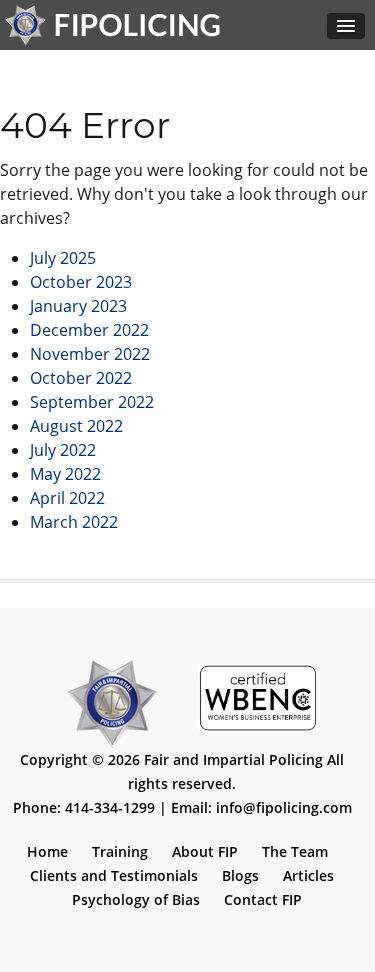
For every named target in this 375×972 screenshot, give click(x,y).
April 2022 (67, 498)
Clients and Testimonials (114, 875)
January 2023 (78, 306)
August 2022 (76, 426)
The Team (295, 851)
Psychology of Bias (136, 899)
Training (120, 851)
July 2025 (63, 258)
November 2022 (90, 354)
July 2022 (63, 450)
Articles (308, 875)
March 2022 (74, 522)
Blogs (240, 875)
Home (47, 851)
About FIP (205, 851)
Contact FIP (263, 899)
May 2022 (65, 474)
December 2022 (89, 330)
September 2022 (92, 402)
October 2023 (81, 282)
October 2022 (81, 378)
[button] (346, 26)
